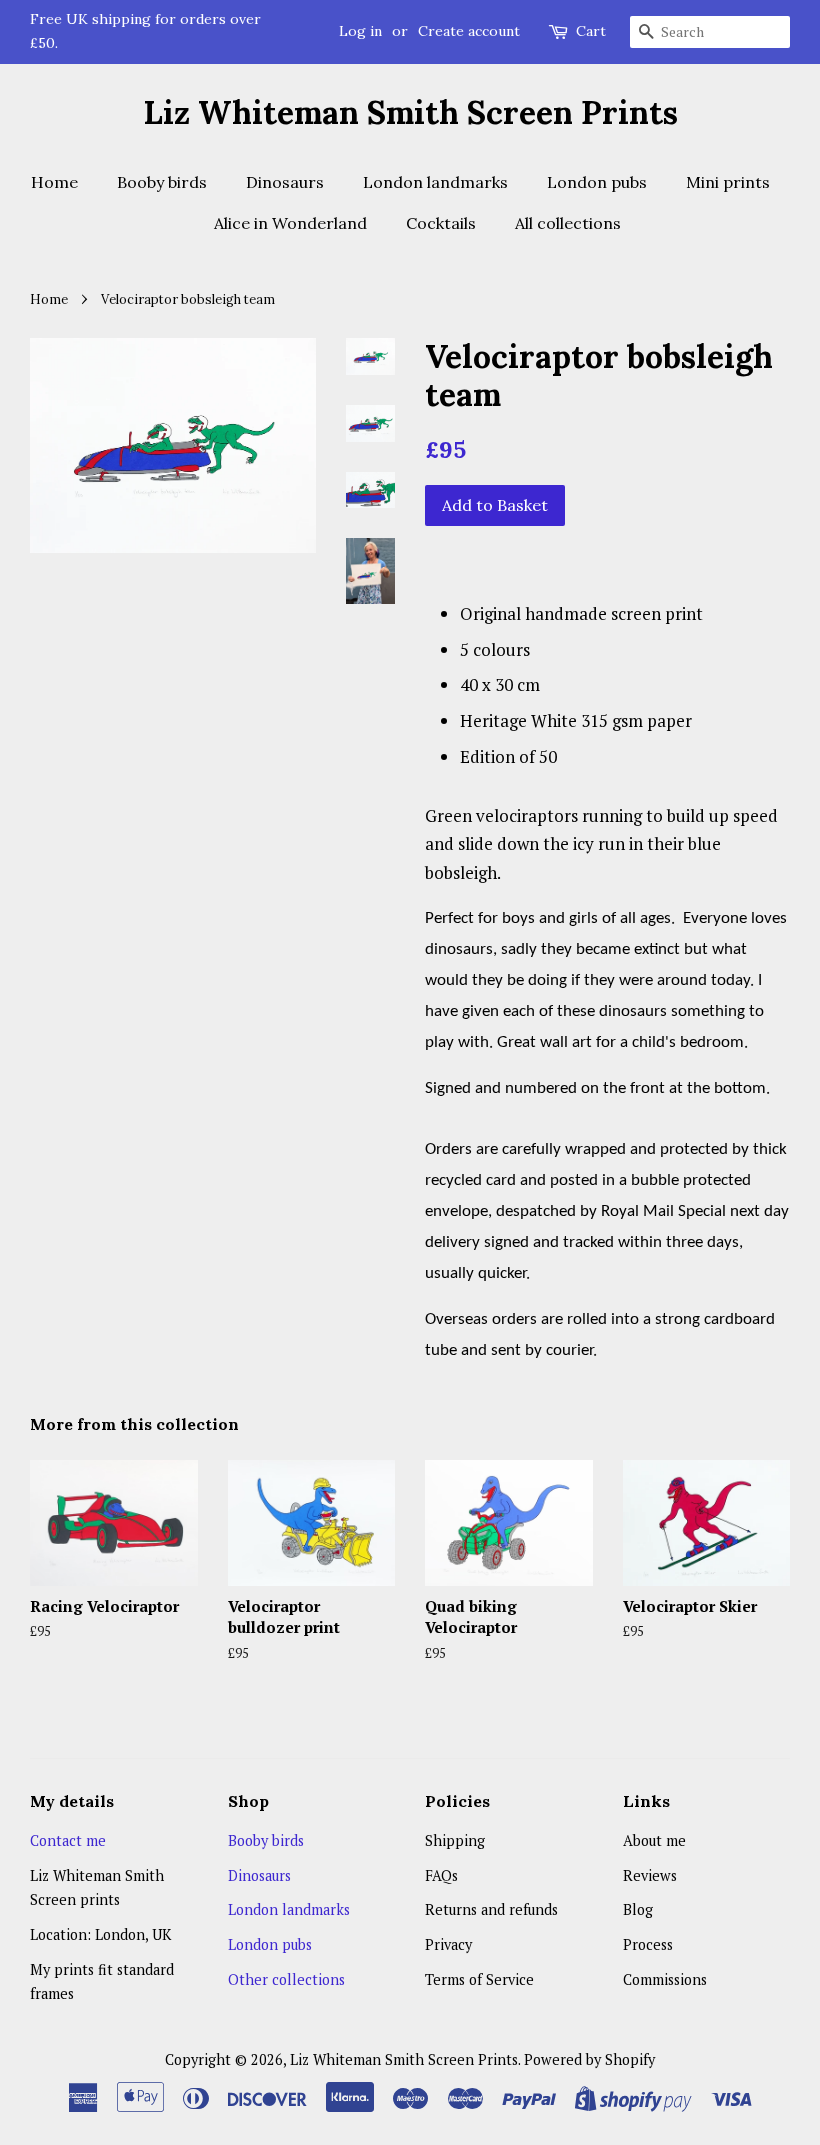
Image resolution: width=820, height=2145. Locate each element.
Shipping (455, 1840)
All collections (568, 223)
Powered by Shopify (589, 2059)
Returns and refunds (491, 1909)
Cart (591, 31)
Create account (469, 31)
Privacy (448, 1944)
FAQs (441, 1875)
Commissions (665, 1979)
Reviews (650, 1875)
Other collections (286, 1979)
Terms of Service (479, 1979)
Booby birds (162, 182)
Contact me (68, 1840)
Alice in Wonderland (290, 223)
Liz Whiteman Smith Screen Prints (410, 113)
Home (54, 182)
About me (654, 1840)
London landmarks (435, 182)
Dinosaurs (285, 182)
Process (648, 1944)
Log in (360, 31)
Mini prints (728, 182)
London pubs (597, 182)
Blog (638, 1909)
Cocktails (441, 223)
